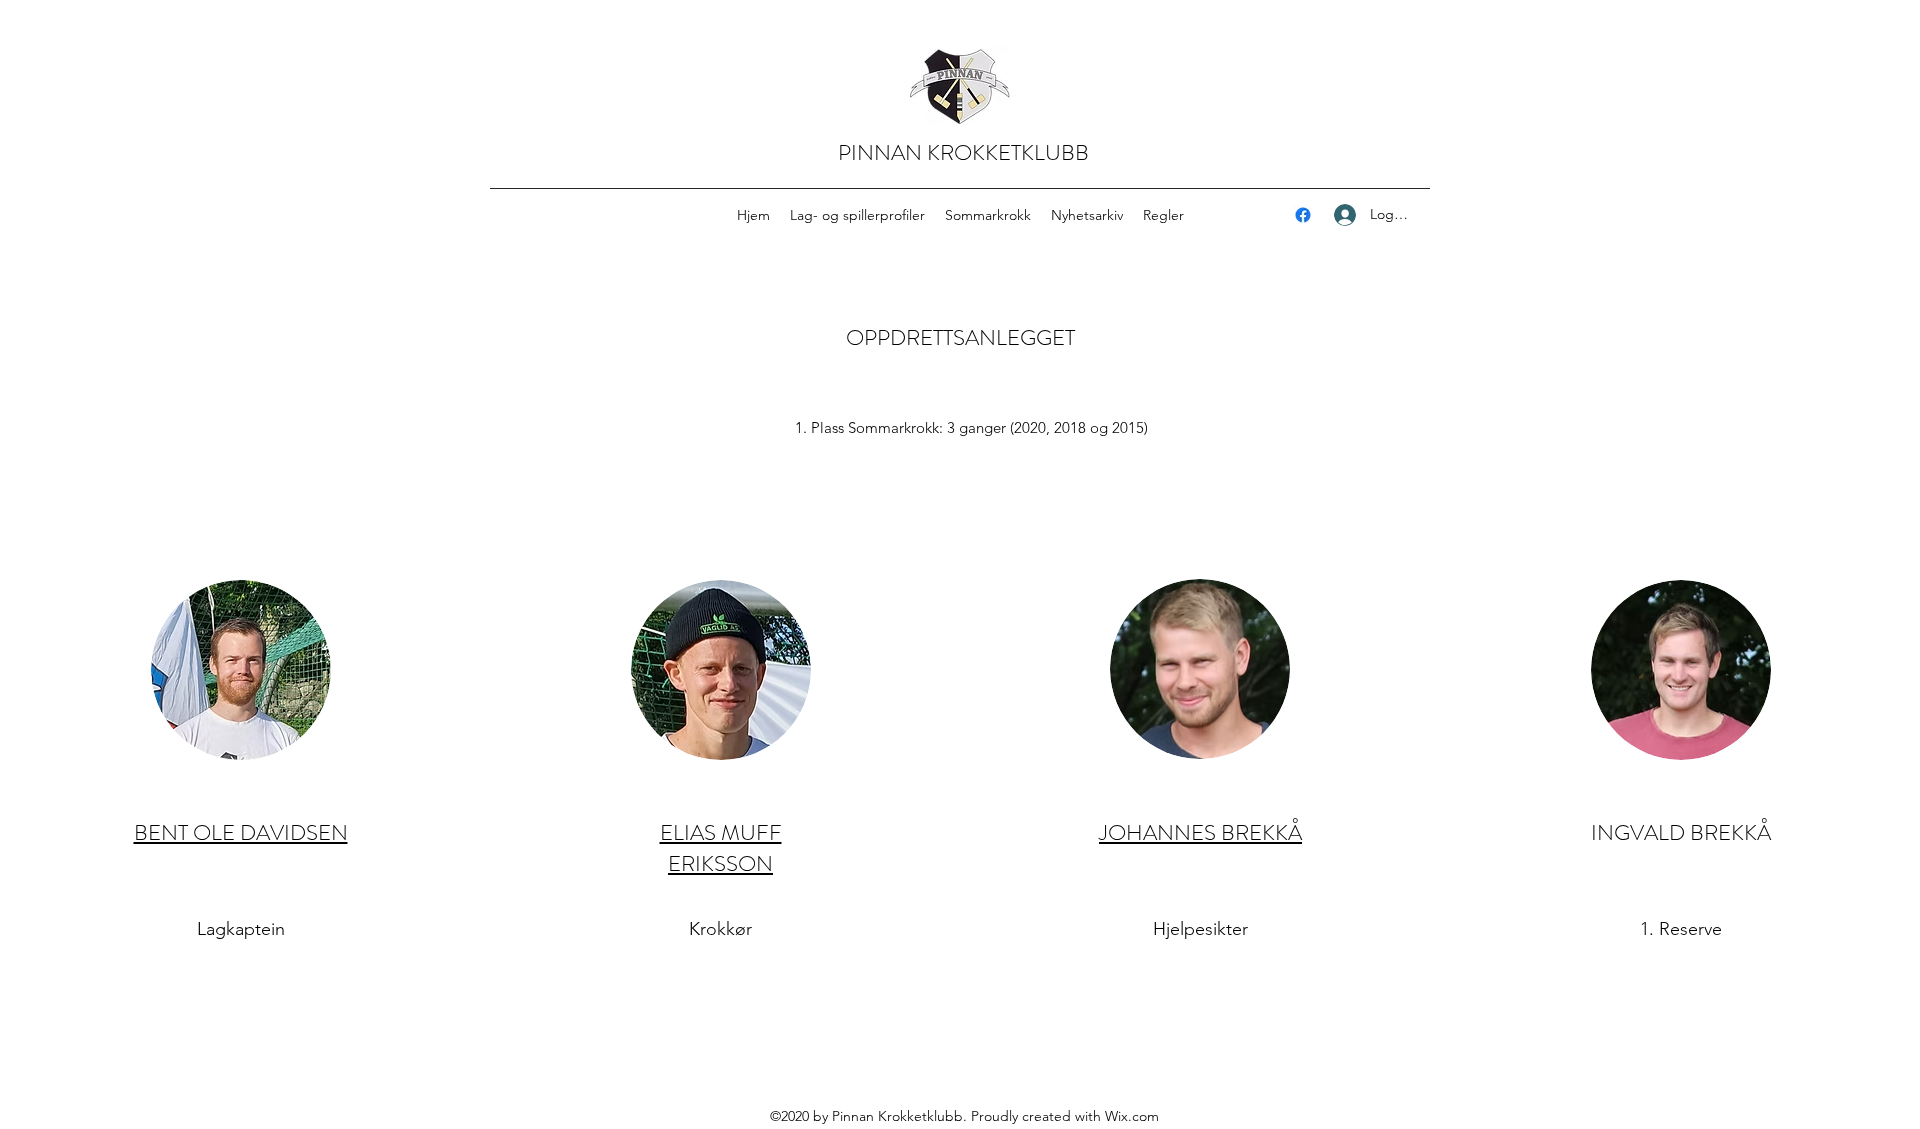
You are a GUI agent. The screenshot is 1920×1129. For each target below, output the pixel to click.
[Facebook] (1303, 215)
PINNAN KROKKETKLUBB (963, 152)
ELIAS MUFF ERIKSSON (721, 848)
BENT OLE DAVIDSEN (241, 832)
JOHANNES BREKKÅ (1200, 832)
